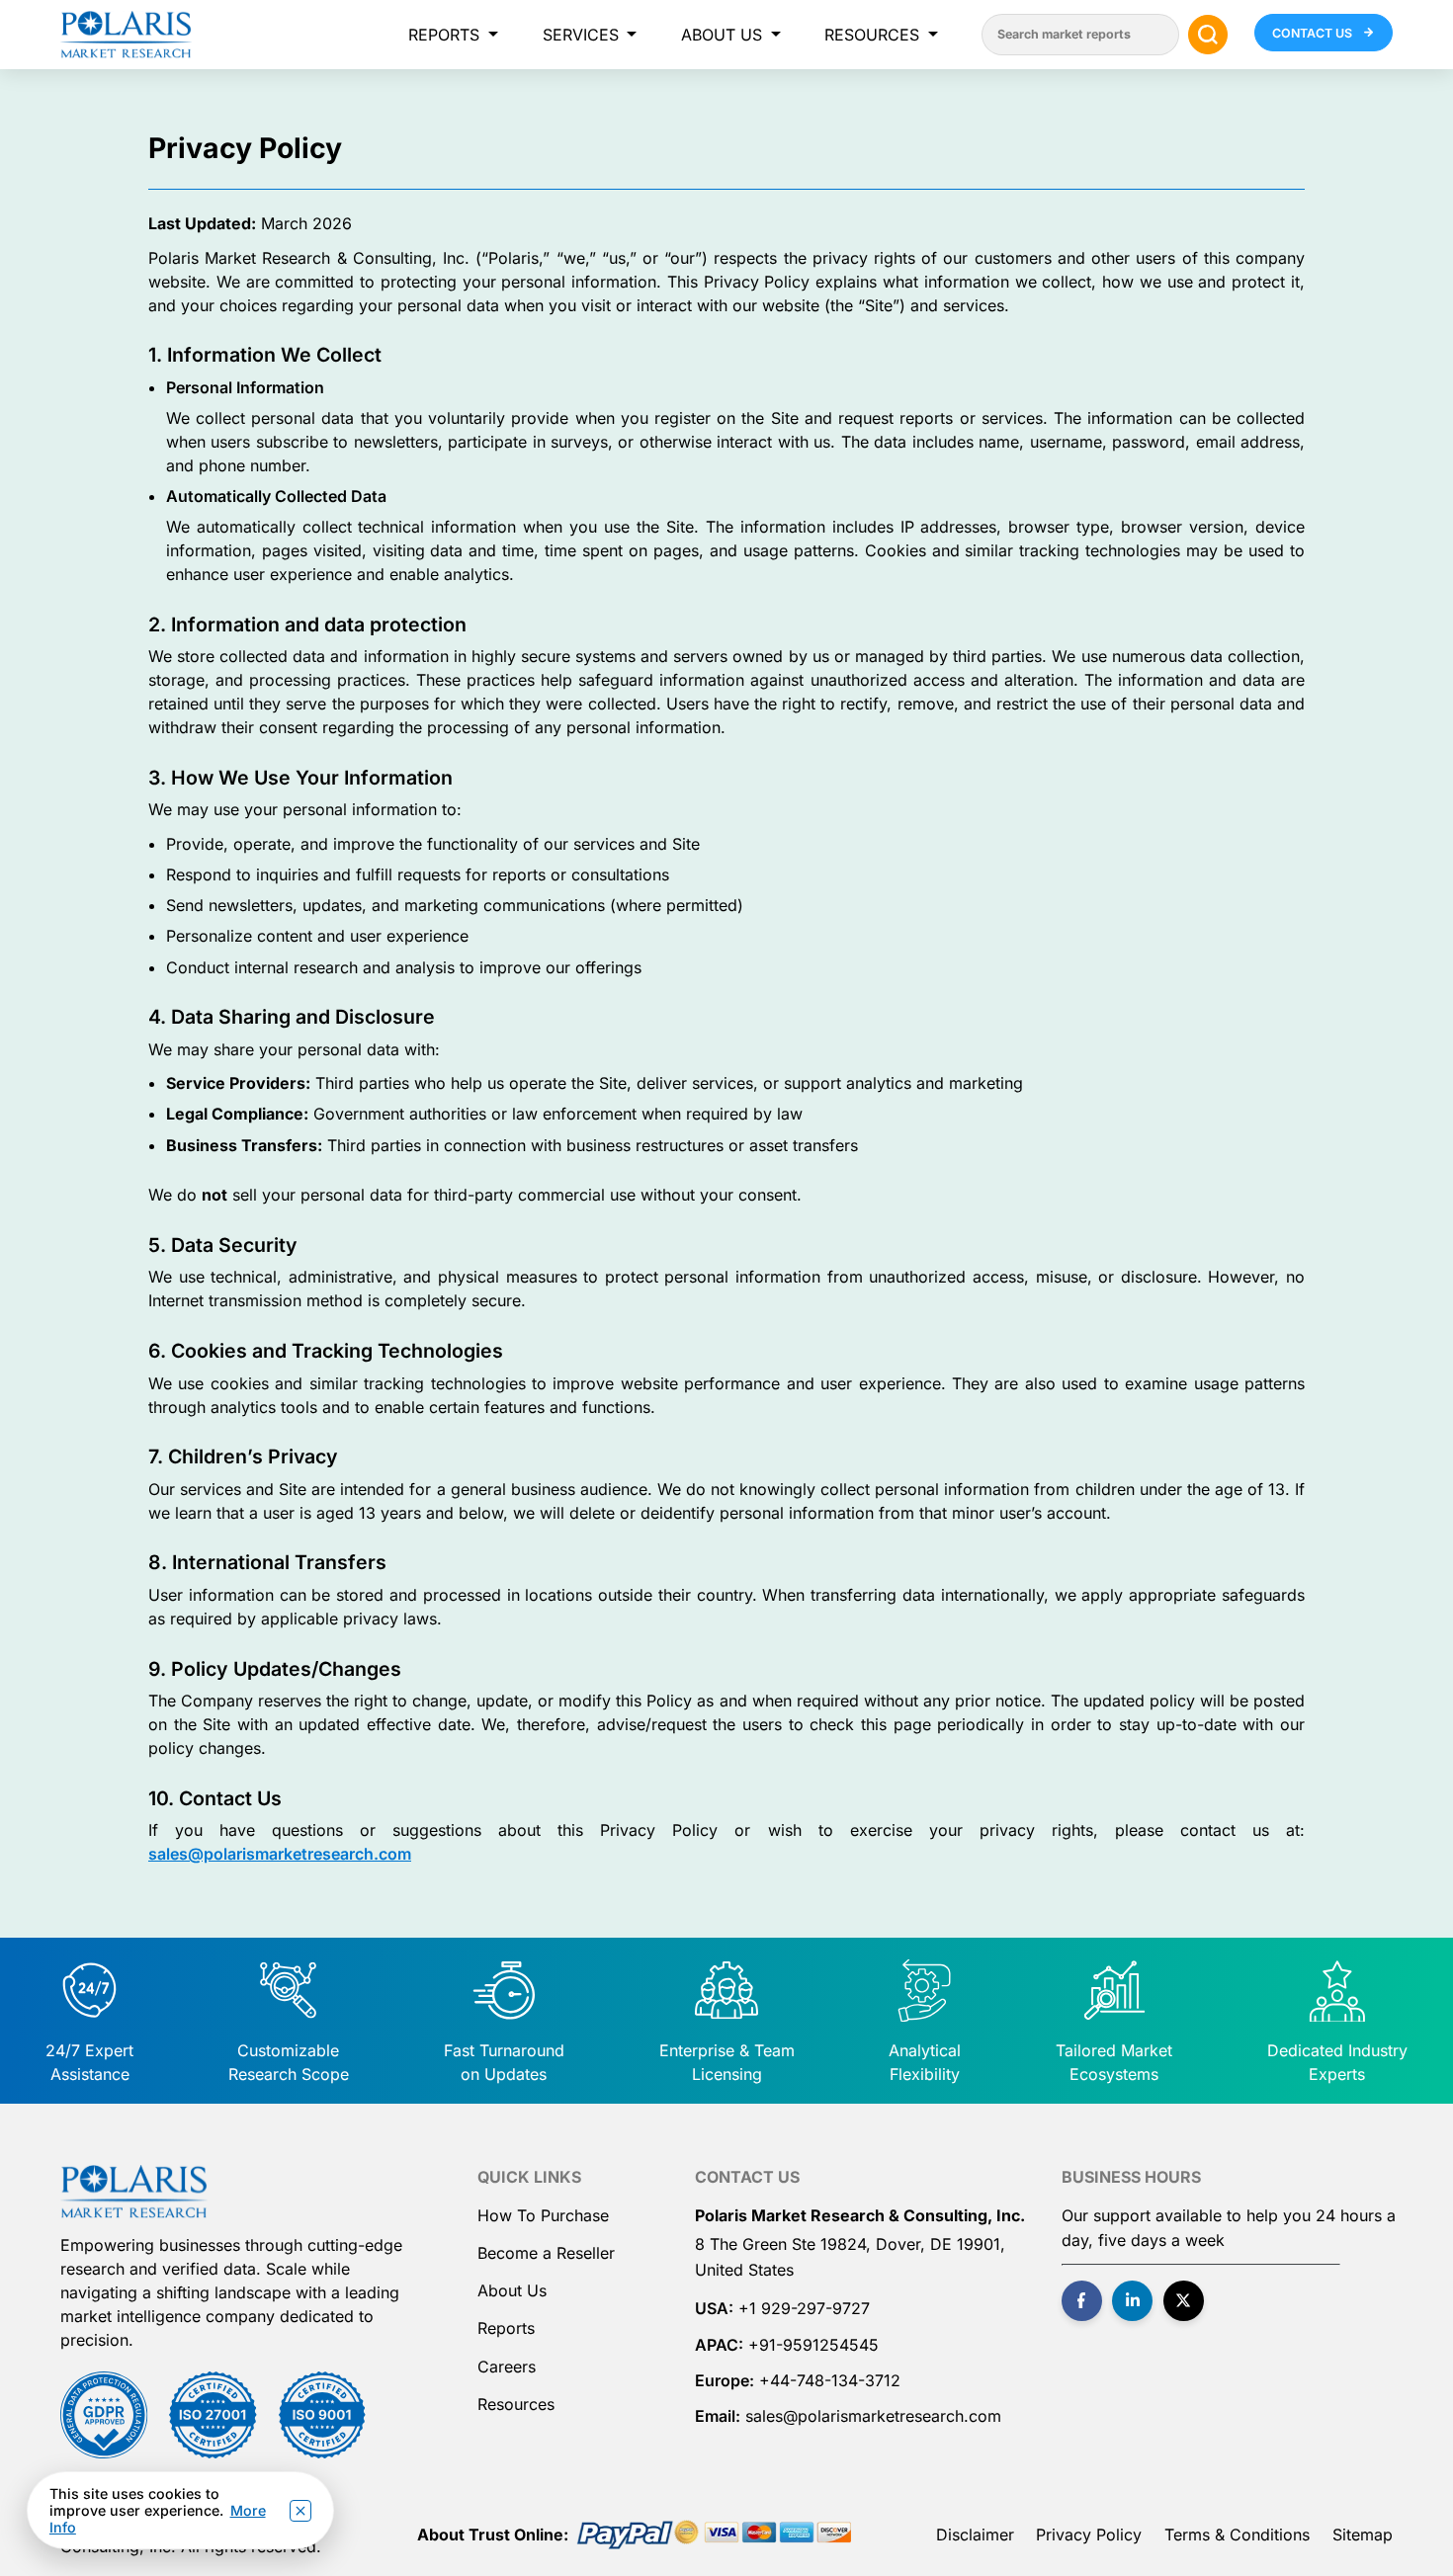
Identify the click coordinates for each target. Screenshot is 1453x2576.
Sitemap (1363, 2534)
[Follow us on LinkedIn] (1132, 2301)
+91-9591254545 (813, 2345)
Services (581, 35)
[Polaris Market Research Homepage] (126, 35)
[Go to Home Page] (133, 2192)
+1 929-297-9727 (804, 2308)
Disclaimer (975, 2534)
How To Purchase (543, 2215)
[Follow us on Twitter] (1184, 2301)
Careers (507, 2367)
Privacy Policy (1089, 2534)
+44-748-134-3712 (830, 2380)
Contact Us (1314, 33)
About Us (722, 35)
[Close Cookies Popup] (300, 2511)
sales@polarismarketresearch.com (280, 1854)
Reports (444, 35)
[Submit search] (1208, 35)
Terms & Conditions (1237, 2534)
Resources (872, 35)
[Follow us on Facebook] (1082, 2301)
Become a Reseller (546, 2253)
